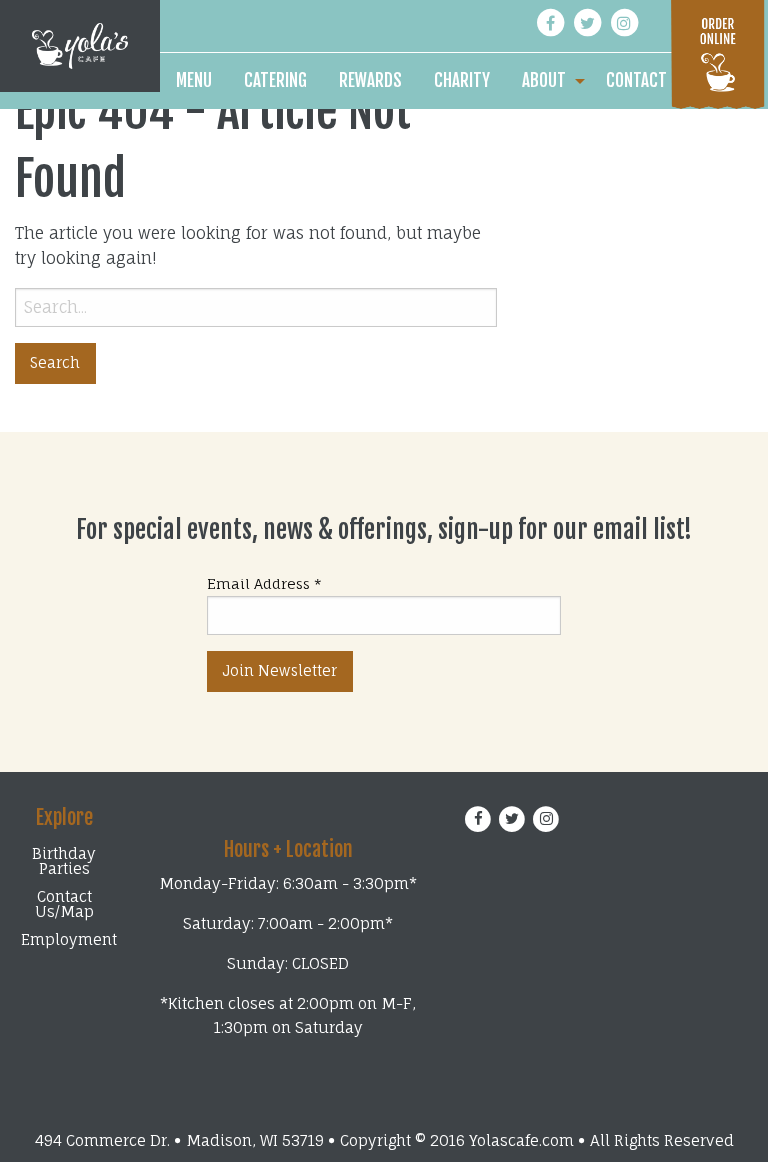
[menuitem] (194, 81)
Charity (462, 80)
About (544, 80)
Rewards (370, 80)
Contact (636, 80)
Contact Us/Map (64, 904)
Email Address (264, 583)
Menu (194, 80)
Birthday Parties (64, 861)
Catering (275, 80)
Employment (67, 939)
